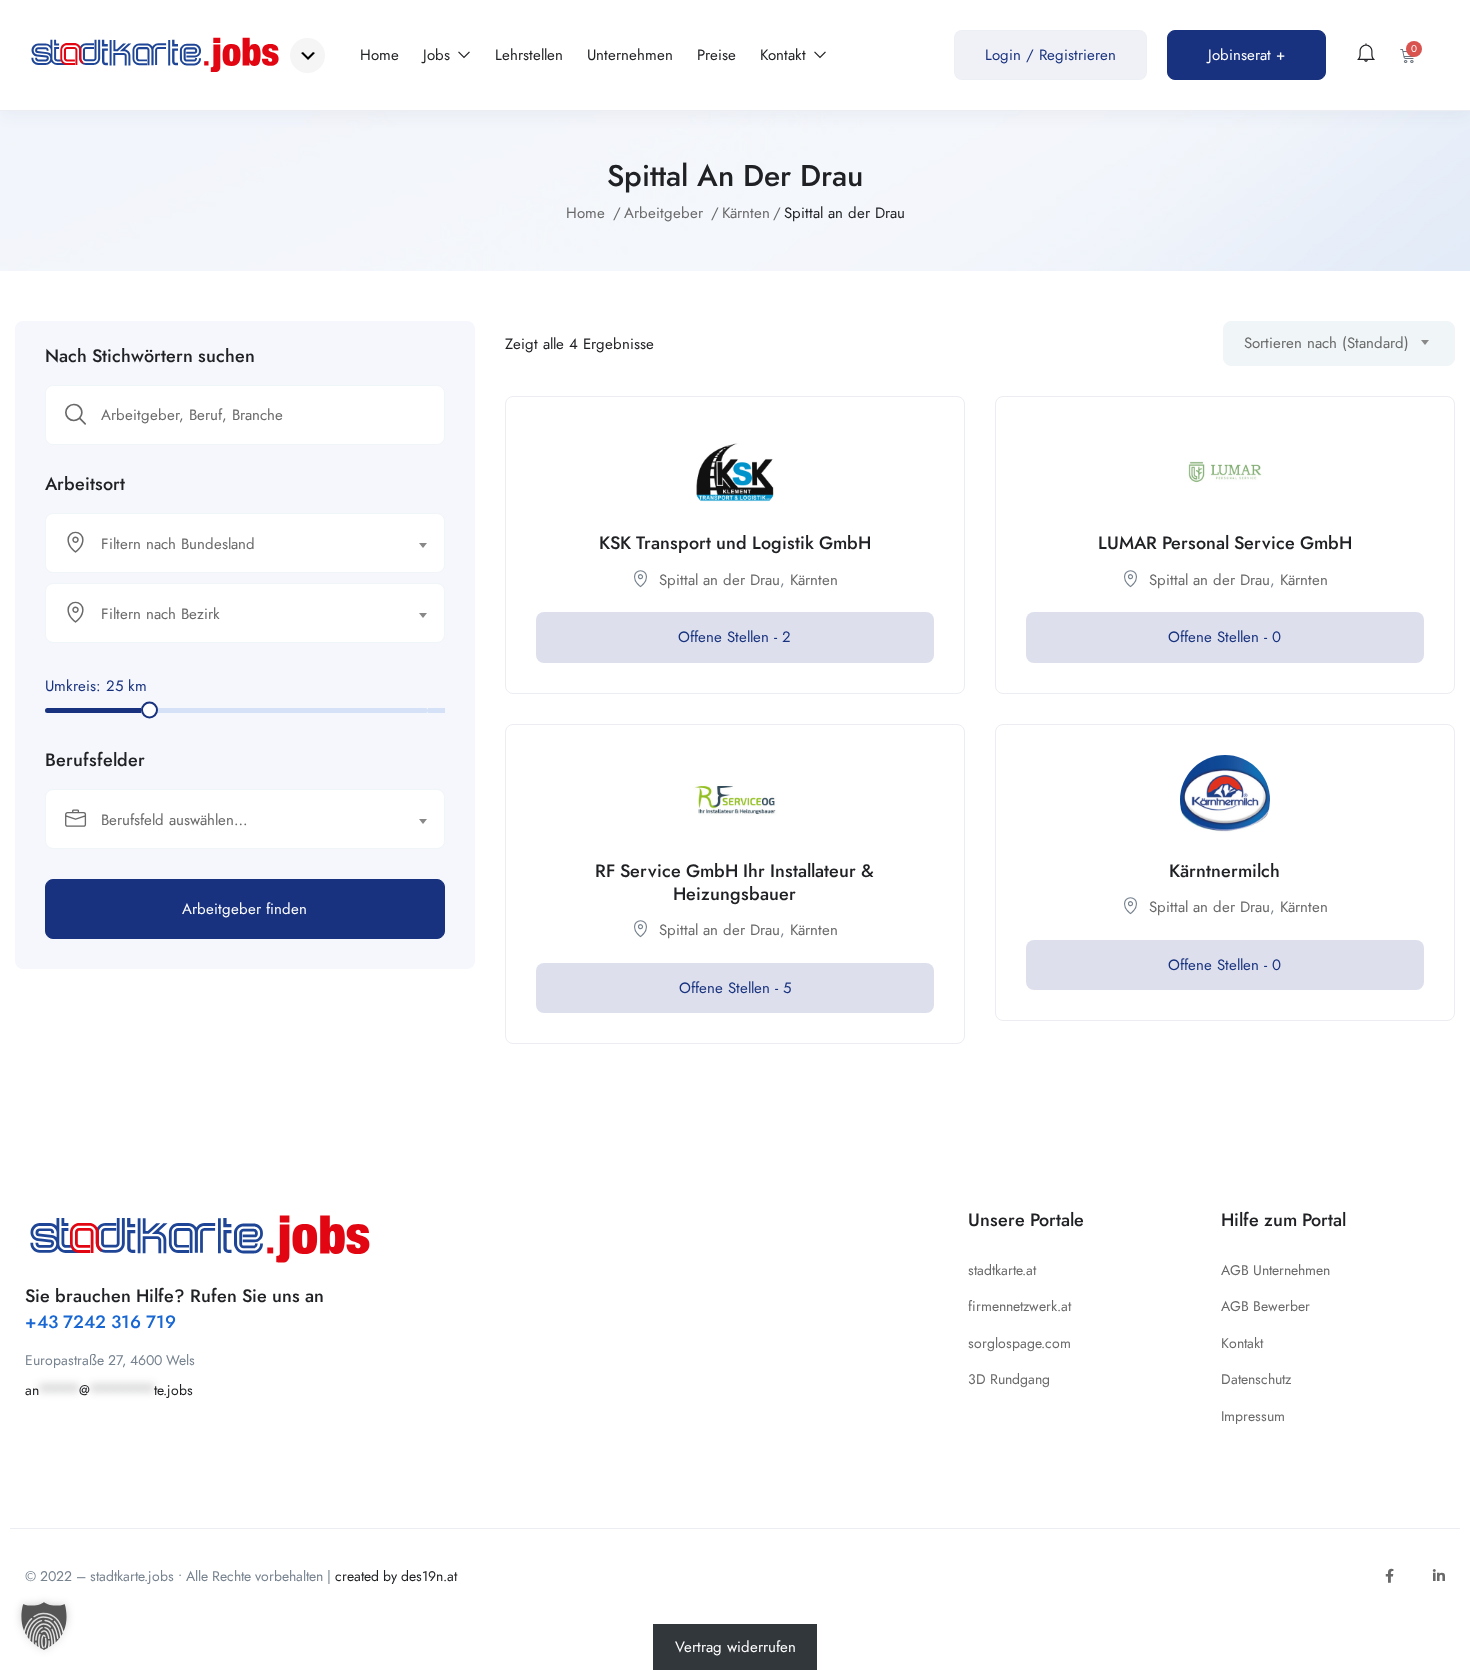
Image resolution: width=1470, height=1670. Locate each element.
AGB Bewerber (1265, 1306)
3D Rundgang (1009, 1379)
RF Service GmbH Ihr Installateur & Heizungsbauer (734, 882)
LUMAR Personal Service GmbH (1225, 543)
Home (379, 55)
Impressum (1253, 1416)
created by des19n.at (396, 1576)
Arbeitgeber (663, 213)
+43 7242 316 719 (100, 1322)
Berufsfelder (95, 760)
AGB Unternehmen (1275, 1270)
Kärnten (746, 213)
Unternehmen (630, 55)
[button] (44, 1626)
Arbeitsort (85, 484)
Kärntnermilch (1224, 871)
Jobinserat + (1246, 55)
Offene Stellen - (734, 637)
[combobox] (245, 543)
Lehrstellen (529, 55)
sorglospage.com (1019, 1343)
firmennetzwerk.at (1019, 1306)
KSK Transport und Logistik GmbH (735, 543)
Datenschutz (1256, 1379)
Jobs (439, 55)
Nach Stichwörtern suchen (150, 356)
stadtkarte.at (1002, 1270)
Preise (716, 55)
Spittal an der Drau (719, 580)
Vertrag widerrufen (735, 1647)
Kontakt (785, 55)
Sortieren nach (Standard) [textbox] (1326, 343)
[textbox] (232, 544)
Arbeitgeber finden (244, 909)
